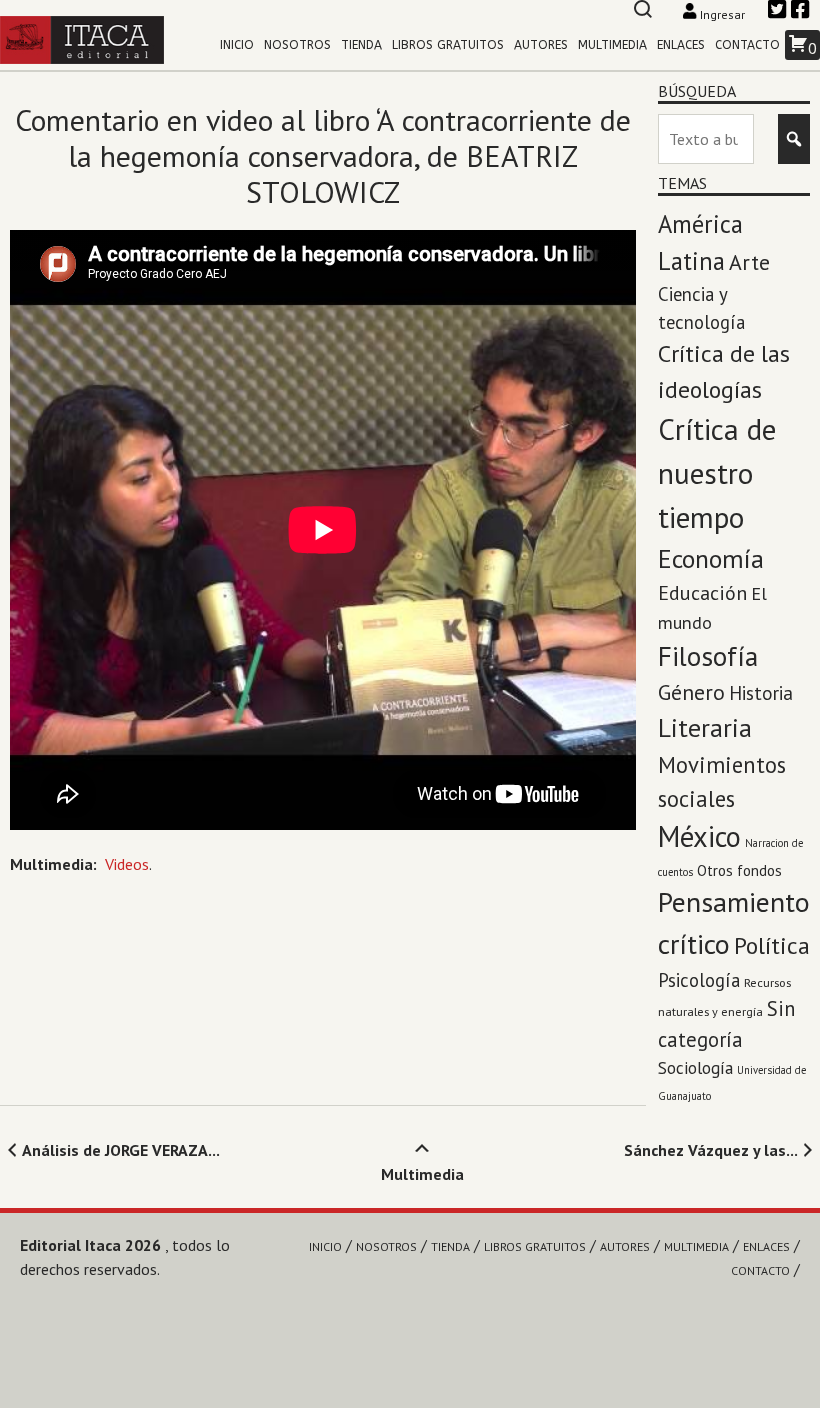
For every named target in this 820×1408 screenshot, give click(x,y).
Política (772, 945)
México (699, 836)
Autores (541, 45)
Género (691, 692)
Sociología (695, 1067)
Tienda (361, 45)
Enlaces (681, 45)
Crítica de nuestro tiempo (717, 473)
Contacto (747, 45)
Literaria (705, 727)
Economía (711, 558)
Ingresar (722, 14)
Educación (702, 593)
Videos (127, 864)
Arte (749, 262)
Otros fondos (739, 870)
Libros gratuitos (448, 45)
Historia (761, 693)
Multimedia (612, 45)
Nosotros (297, 45)
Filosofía (708, 655)
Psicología (699, 980)
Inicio (237, 45)
